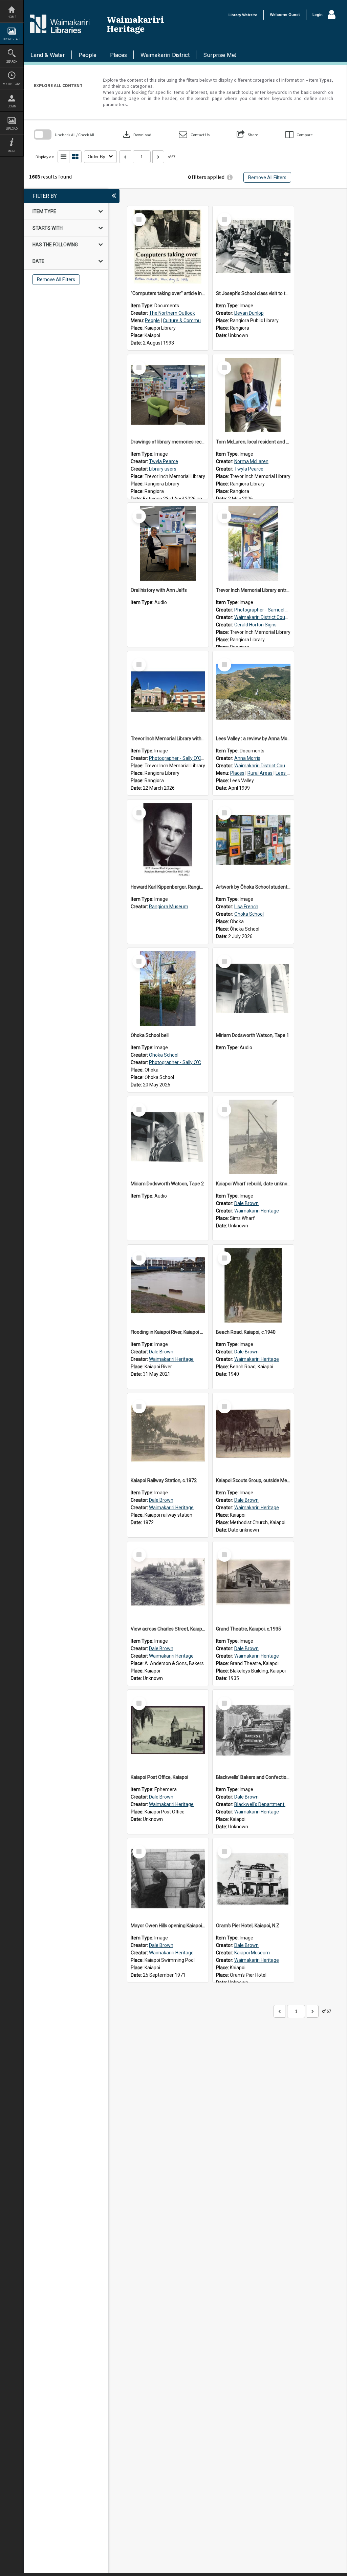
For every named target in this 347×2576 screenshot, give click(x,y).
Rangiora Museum (169, 907)
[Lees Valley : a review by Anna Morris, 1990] (253, 692)
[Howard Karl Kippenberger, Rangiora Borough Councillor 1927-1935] (168, 840)
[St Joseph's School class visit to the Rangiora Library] (253, 247)
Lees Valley (288, 773)
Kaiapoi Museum (252, 1953)
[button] (194, 135)
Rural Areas (260, 773)
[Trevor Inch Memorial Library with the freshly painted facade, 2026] (168, 692)
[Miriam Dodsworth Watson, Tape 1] (253, 989)
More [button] (12, 151)
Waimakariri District (165, 55)
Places (118, 55)
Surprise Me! (220, 55)
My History (12, 84)
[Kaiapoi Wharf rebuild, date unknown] (253, 1137)
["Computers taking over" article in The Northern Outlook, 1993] (168, 247)
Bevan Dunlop (249, 313)
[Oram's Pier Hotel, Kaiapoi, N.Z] (253, 1879)
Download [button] (136, 134)
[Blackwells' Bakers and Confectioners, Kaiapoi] (253, 1730)
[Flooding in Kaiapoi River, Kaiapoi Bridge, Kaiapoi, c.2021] (168, 1285)
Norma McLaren (251, 461)
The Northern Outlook (172, 313)
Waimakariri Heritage (257, 1211)
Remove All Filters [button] (267, 178)
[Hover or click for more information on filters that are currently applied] (230, 177)
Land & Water (48, 55)
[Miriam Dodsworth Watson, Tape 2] (168, 1137)
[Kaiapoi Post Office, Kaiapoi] (168, 1730)
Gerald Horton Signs (255, 625)
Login (12, 106)
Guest (294, 15)
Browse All (12, 39)
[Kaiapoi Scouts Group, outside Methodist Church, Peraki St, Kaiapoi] (253, 1434)
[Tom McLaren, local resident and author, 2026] (253, 395)
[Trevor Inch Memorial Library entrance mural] (253, 543)
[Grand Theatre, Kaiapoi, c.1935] (253, 1582)
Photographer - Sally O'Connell (181, 758)
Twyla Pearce (164, 461)
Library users (163, 469)
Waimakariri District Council (263, 617)
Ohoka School (249, 914)
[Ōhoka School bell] (168, 989)
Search (12, 61)
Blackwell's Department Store (266, 1804)
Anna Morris (247, 758)
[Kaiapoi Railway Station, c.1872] (168, 1434)
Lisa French (246, 907)
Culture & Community (186, 320)
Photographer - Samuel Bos (264, 610)
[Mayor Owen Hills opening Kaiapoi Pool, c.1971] (168, 1879)
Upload (12, 129)
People (88, 55)
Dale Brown (246, 1203)
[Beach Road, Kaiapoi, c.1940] (253, 1285)
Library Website (243, 15)
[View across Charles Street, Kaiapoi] (168, 1582)
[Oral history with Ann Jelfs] (168, 543)
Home (12, 17)
